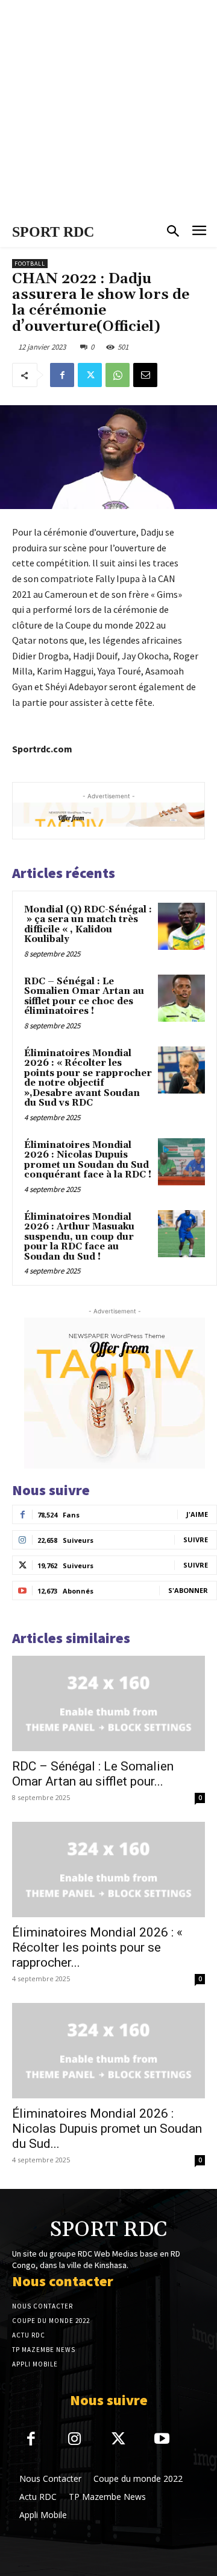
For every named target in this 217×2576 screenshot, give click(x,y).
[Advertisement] (108, 109)
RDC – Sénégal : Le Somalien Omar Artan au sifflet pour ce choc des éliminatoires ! (84, 997)
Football (30, 264)
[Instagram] (75, 2440)
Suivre (196, 1540)
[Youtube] (162, 2440)
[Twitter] (90, 375)
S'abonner (188, 1590)
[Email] (145, 375)
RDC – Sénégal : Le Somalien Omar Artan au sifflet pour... (93, 1774)
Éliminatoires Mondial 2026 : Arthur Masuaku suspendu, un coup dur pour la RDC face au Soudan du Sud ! (79, 1237)
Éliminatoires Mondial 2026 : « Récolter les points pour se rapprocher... (97, 1947)
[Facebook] (62, 375)
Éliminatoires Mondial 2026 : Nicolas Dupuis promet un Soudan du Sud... (107, 2129)
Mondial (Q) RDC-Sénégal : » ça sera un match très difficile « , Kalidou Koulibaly (88, 925)
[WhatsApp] (118, 375)
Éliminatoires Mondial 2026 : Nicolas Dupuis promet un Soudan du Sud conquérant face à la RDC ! (88, 1160)
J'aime (197, 1514)
